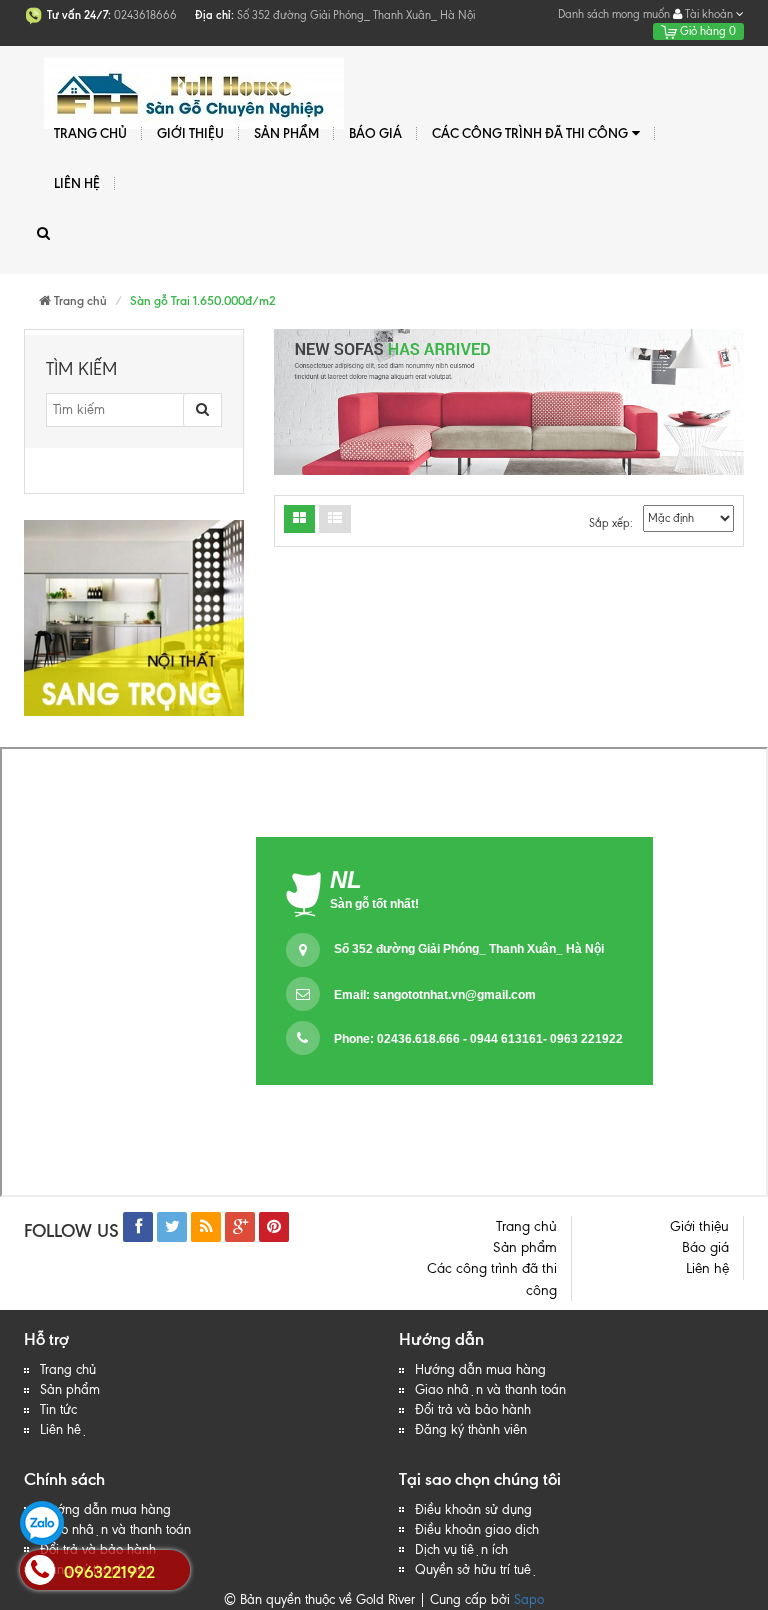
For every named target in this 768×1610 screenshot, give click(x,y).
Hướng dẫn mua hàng (480, 1369)
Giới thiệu (190, 133)
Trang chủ (90, 133)
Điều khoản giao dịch (477, 1529)
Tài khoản (709, 14)
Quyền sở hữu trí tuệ (476, 1569)
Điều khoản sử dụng (473, 1509)
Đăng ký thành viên (471, 1429)
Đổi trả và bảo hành (473, 1409)
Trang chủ (68, 1369)
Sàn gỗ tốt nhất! (374, 904)
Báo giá (375, 133)
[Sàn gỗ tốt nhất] (191, 83)
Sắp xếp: (611, 523)
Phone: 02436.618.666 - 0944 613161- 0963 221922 (478, 1039)
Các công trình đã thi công (530, 133)
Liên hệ (77, 183)
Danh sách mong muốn (614, 14)
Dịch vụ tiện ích (461, 1549)
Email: (435, 995)
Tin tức (58, 1409)
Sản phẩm (70, 1389)
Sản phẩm (286, 133)
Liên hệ (64, 1429)
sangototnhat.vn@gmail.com (454, 995)
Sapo (529, 1599)
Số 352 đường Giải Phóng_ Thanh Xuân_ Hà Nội (469, 949)
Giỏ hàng (706, 31)
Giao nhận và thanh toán (490, 1389)
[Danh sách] (299, 519)
